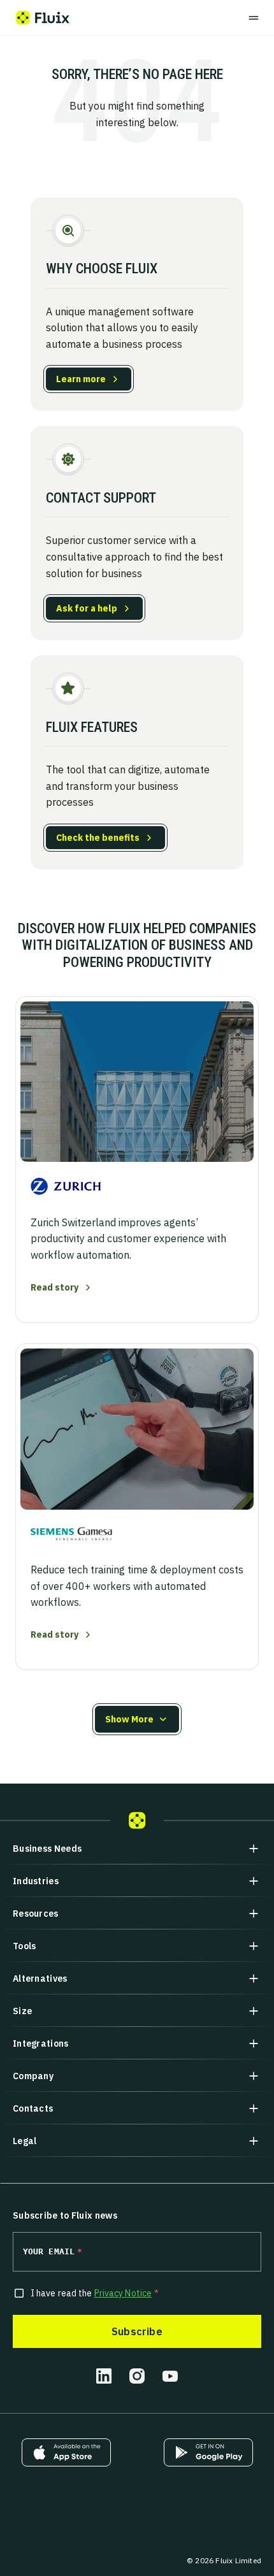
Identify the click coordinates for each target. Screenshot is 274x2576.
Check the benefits (98, 838)
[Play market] (208, 2452)
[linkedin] (104, 2376)
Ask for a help (87, 608)
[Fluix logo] (43, 18)
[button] (137, 1719)
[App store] (66, 2452)
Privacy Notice (123, 2293)
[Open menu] (254, 18)
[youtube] (170, 2376)
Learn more (81, 379)
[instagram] (137, 2376)
